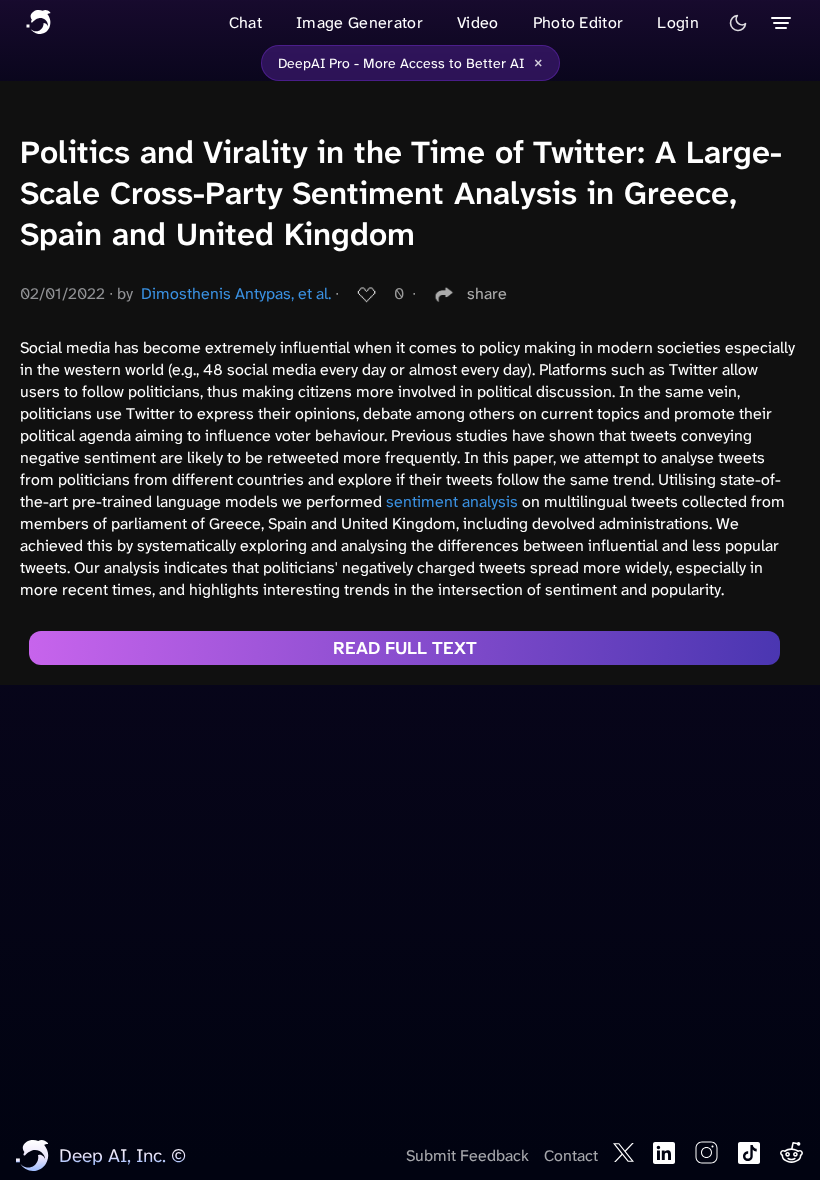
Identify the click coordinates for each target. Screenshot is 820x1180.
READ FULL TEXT (405, 648)
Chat (245, 22)
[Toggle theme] (738, 23)
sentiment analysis (452, 501)
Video (478, 22)
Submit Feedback (467, 1155)
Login (678, 22)
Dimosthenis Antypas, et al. (236, 293)
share (487, 293)
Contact (571, 1155)
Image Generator (359, 22)
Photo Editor (578, 22)
